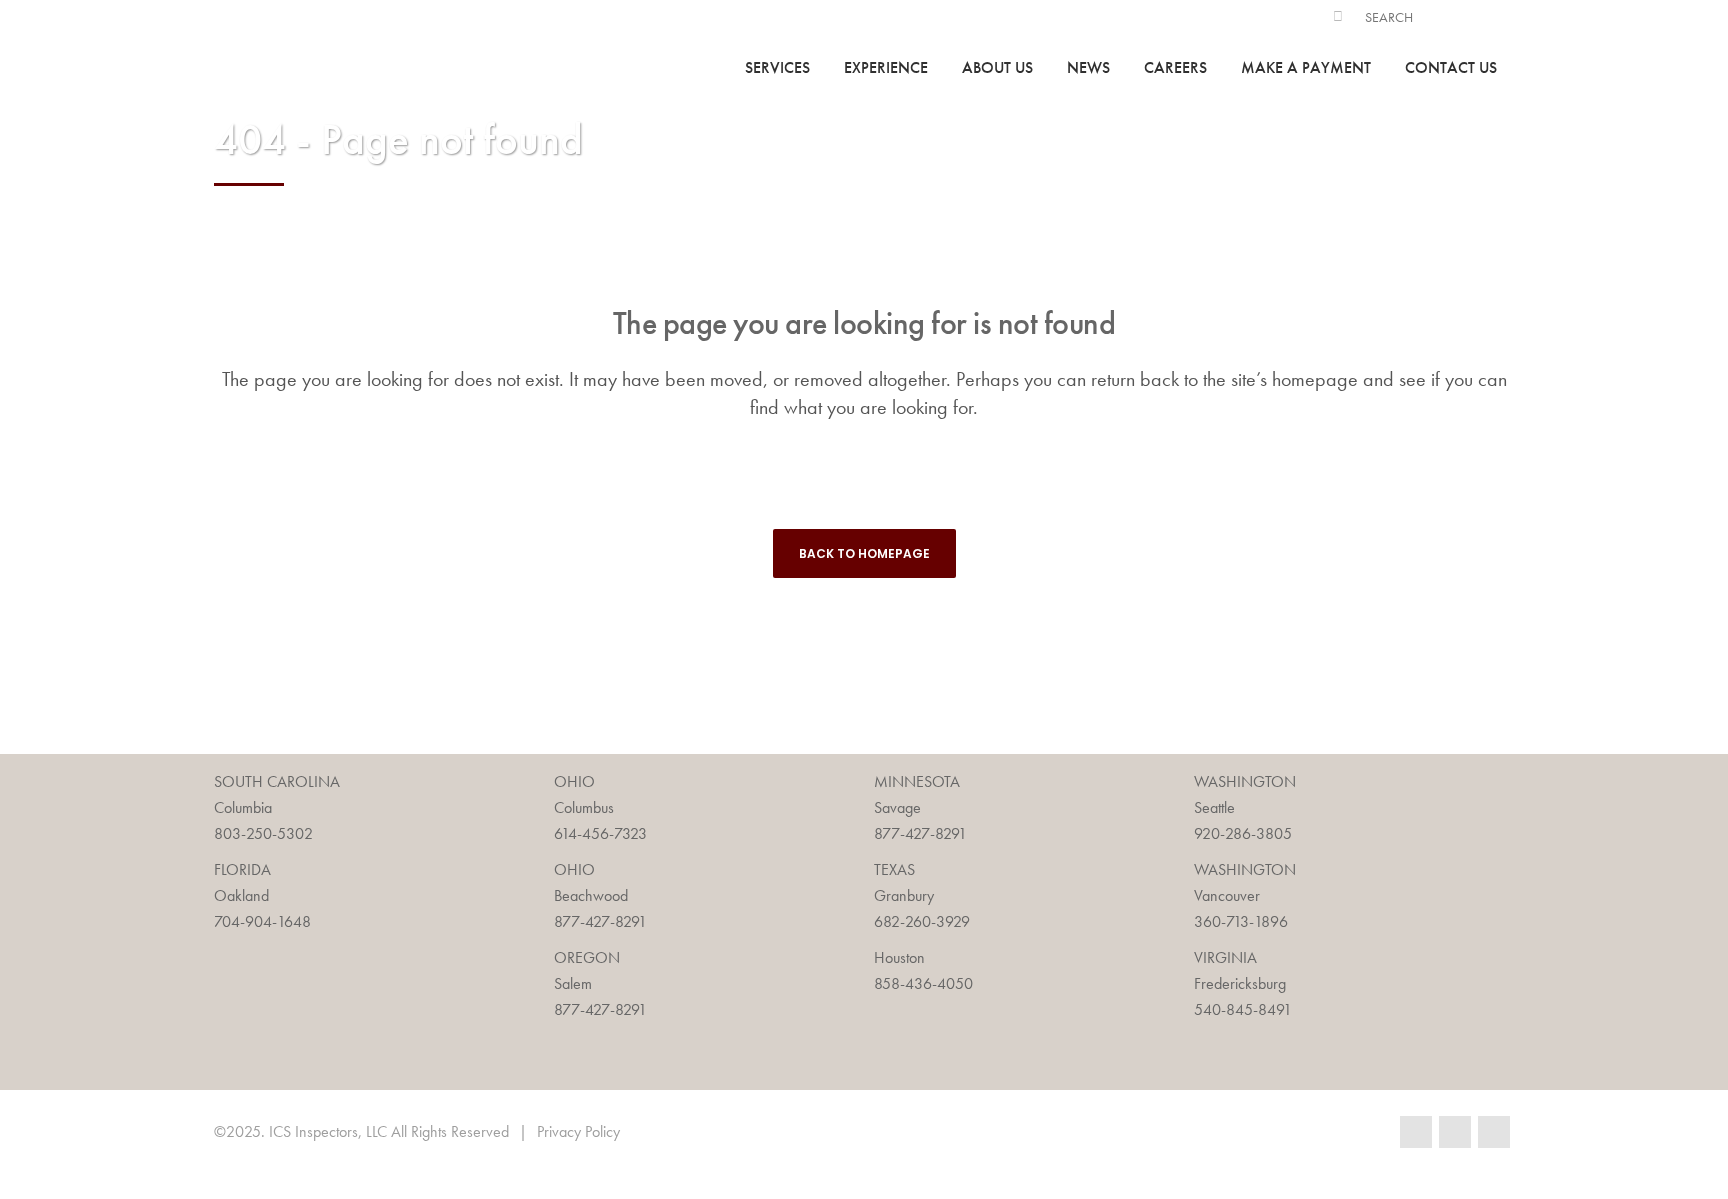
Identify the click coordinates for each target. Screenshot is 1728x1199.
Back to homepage (864, 553)
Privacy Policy (578, 1131)
